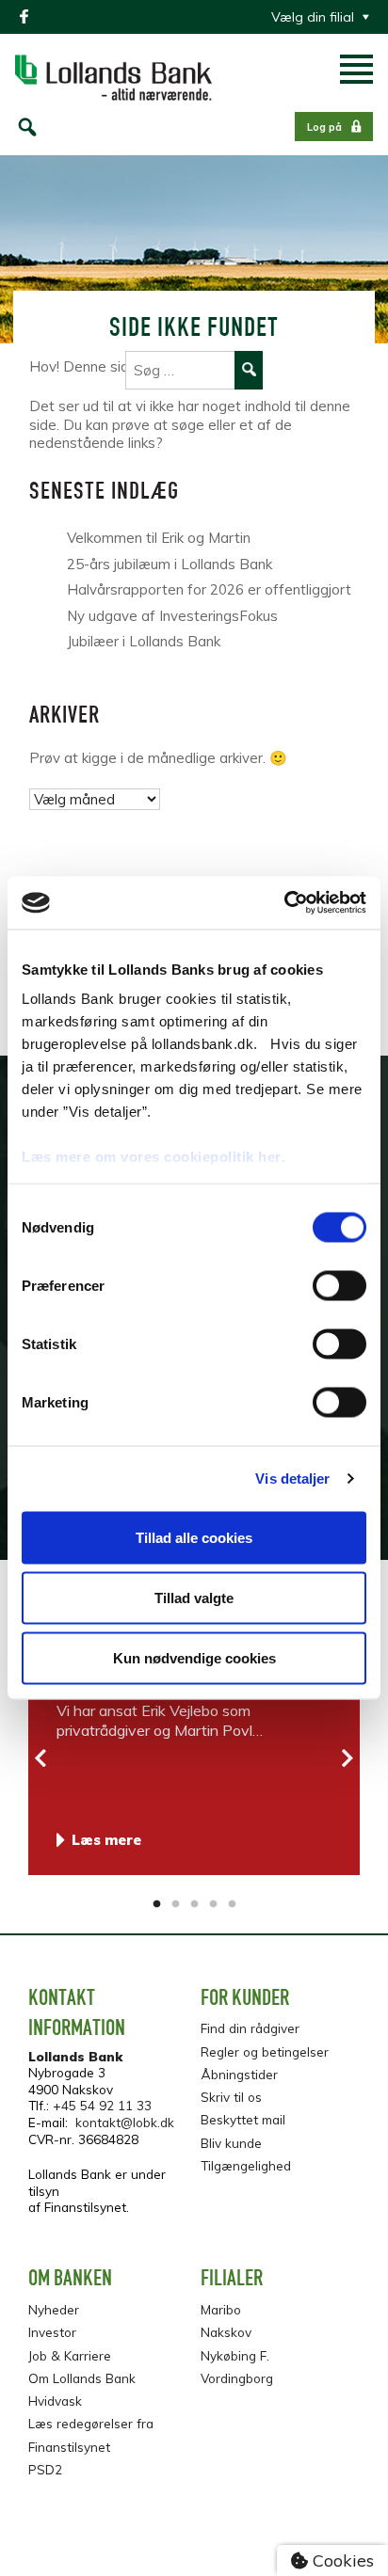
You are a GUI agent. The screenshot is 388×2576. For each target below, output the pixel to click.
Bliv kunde (231, 2143)
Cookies (341, 2560)
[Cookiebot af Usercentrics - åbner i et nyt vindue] (284, 903)
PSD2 (45, 2469)
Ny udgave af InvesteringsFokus (172, 616)
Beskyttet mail (243, 2119)
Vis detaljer (292, 1479)
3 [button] (194, 1904)
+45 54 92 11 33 (102, 2105)
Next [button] (347, 1758)
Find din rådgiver (250, 2028)
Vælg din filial (313, 17)
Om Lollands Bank (82, 2378)
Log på (324, 127)
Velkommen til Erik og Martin (159, 538)
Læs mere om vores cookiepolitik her (152, 1157)
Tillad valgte (194, 1597)
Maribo (221, 2309)
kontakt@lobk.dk (125, 2122)
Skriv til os (231, 2097)
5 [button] (232, 1904)
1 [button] (156, 1904)
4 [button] (213, 1904)
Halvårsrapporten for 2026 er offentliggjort (209, 589)
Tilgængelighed (246, 2165)
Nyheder (54, 2309)
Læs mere (106, 1840)
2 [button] (175, 1904)
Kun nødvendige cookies (194, 1657)
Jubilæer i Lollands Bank (147, 641)
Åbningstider (239, 2074)
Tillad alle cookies (194, 1537)
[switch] (339, 1285)
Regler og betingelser (265, 2051)
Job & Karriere (70, 2355)
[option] (194, 1750)
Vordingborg (237, 2378)
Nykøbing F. (235, 2355)
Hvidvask (55, 2401)
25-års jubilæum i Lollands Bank (170, 564)
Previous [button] (41, 1758)
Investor (52, 2332)
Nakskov (226, 2332)
